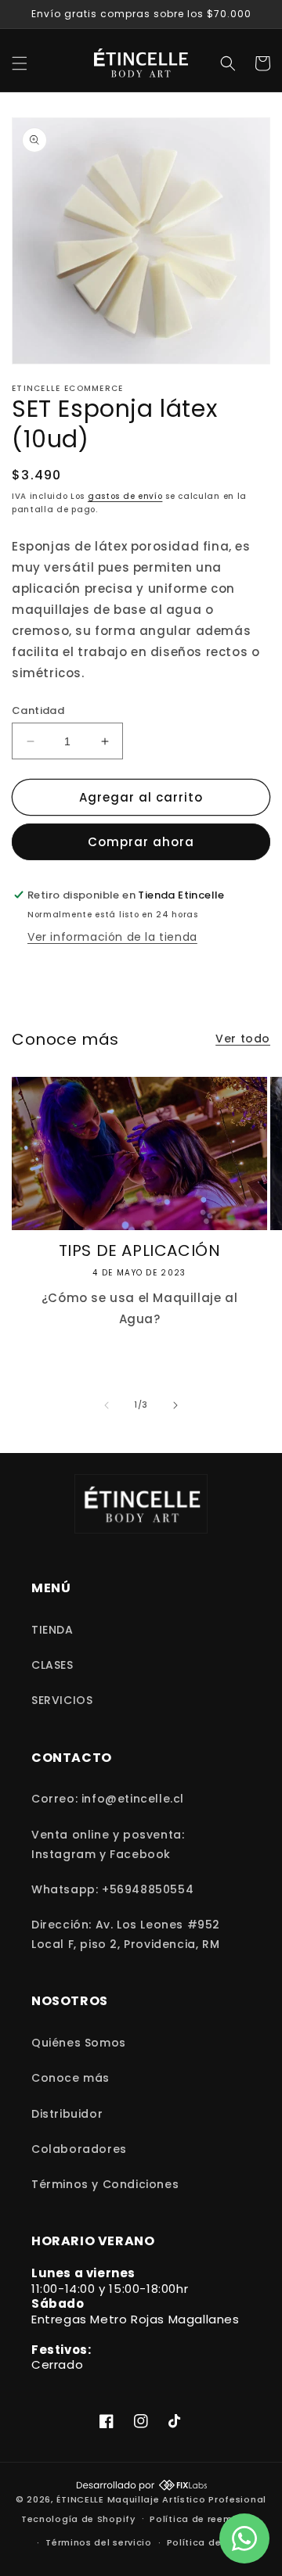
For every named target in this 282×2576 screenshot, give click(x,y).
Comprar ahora (141, 842)
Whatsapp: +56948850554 (112, 1889)
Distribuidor (67, 2114)
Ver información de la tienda (112, 937)
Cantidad (38, 710)
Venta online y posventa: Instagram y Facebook (108, 1844)
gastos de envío (125, 496)
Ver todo (243, 1039)
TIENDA (52, 1630)
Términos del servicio (99, 2542)
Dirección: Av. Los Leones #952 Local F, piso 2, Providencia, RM (126, 1934)
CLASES (52, 1665)
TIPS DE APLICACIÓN (140, 1250)
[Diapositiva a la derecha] (175, 1405)
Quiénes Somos (79, 2043)
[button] (20, 63)
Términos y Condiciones (105, 2184)
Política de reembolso (205, 2519)
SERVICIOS (62, 1700)
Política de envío (209, 2542)
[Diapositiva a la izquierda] (107, 1405)
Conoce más (70, 2078)
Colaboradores (79, 2149)
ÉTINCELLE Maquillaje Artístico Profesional (161, 2499)
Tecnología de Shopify (78, 2518)
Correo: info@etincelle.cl (108, 1799)
